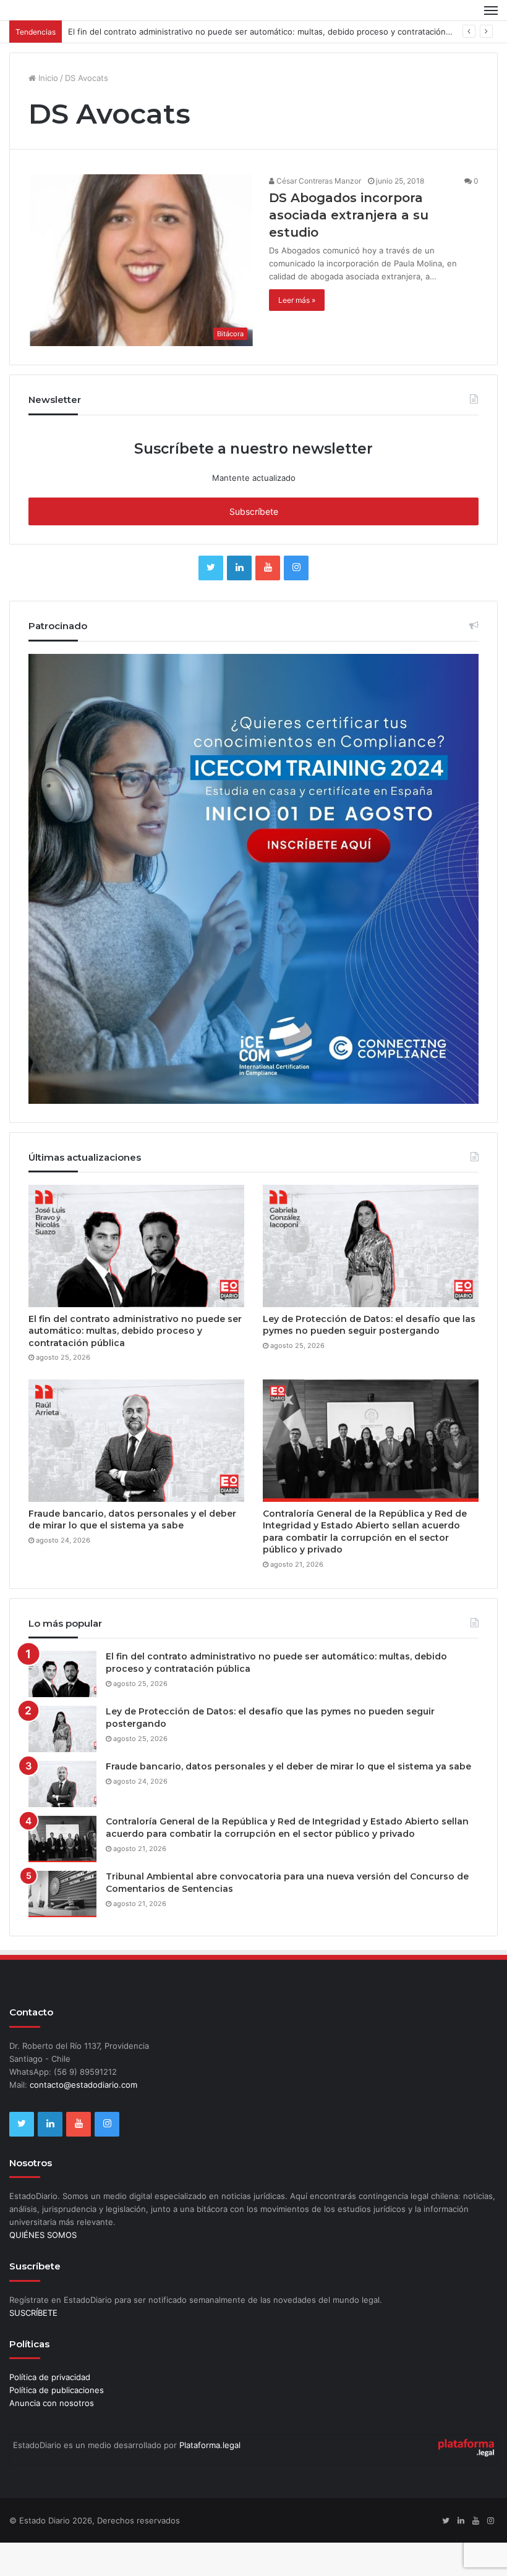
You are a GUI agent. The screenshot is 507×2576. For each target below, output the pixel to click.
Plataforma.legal (210, 2478)
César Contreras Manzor (318, 214)
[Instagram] (296, 601)
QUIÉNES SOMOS (43, 2268)
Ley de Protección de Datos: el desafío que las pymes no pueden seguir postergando (369, 1358)
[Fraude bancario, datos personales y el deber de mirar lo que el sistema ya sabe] (136, 1474)
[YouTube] (268, 601)
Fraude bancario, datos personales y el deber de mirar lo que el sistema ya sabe (132, 1553)
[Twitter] (211, 601)
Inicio (47, 111)
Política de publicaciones (57, 2423)
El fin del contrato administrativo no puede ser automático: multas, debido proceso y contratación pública (272, 65)
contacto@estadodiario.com (83, 2118)
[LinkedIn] (239, 601)
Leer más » (297, 333)
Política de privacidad (50, 2410)
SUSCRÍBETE (33, 2346)
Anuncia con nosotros (52, 2436)
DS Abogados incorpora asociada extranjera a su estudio (349, 248)
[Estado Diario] (68, 27)
